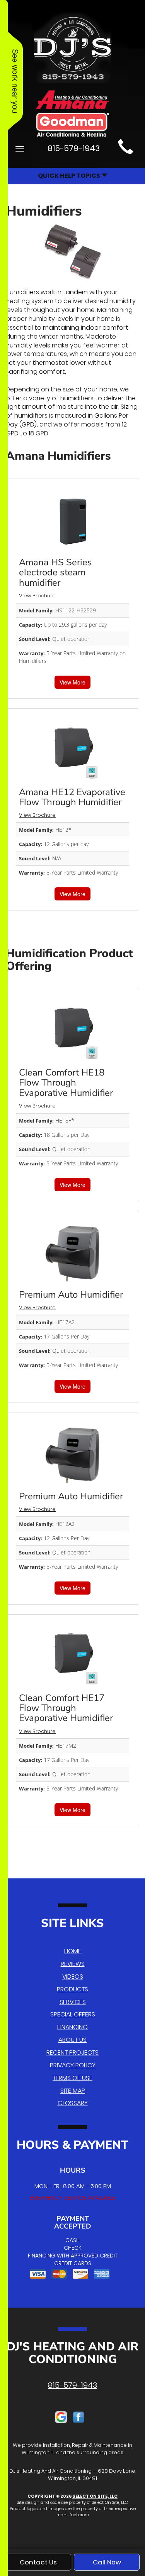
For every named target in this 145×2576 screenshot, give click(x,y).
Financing (72, 2027)
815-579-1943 (72, 2385)
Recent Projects (72, 2053)
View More (72, 682)
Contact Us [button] (38, 2562)
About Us (72, 2040)
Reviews (73, 1964)
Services (73, 2002)
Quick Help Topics (70, 176)
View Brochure (37, 596)
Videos (73, 1977)
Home (73, 1951)
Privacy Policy (73, 2065)
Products (72, 1989)
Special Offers (73, 2014)
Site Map (73, 2091)
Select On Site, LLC (95, 2496)
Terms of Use (72, 2078)
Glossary (73, 2103)
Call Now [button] (107, 2562)
